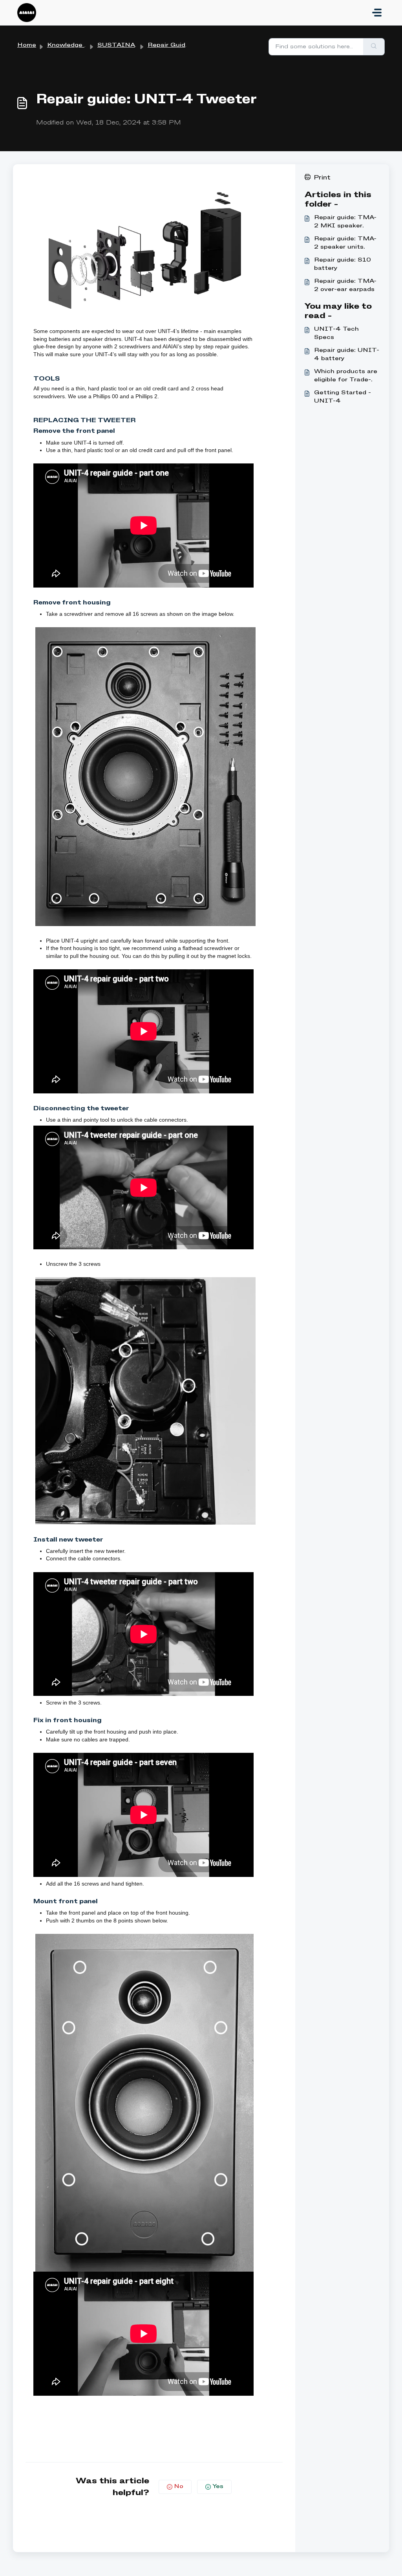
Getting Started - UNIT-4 (343, 397)
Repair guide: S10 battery (343, 264)
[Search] (374, 47)
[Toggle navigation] (377, 13)
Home (27, 45)
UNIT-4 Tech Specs (336, 333)
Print (322, 178)
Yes (218, 2486)
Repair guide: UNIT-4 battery (347, 354)
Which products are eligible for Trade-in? (346, 376)
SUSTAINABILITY (129, 45)
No (179, 2486)
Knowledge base (73, 45)
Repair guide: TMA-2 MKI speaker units (345, 222)
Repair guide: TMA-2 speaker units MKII (345, 244)
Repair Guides (170, 45)
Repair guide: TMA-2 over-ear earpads (345, 285)
